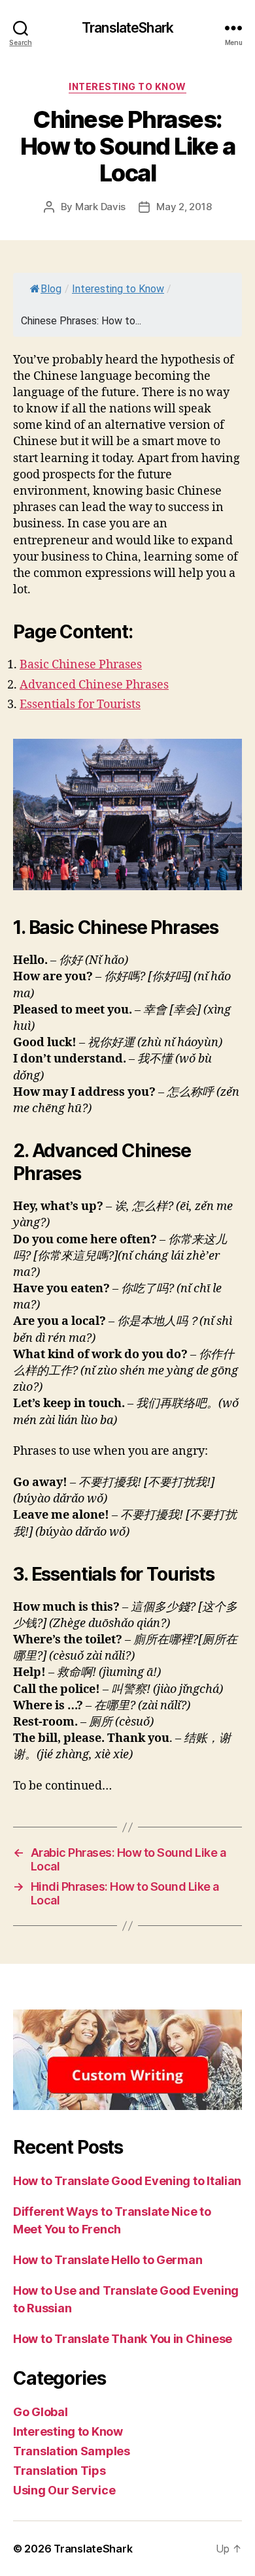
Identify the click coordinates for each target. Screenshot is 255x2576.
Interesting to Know (127, 86)
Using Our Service (64, 2490)
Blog (51, 289)
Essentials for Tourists (80, 705)
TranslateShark (127, 28)
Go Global (41, 2412)
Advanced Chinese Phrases (94, 685)
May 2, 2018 (184, 207)
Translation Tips (59, 2471)
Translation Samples (72, 2451)
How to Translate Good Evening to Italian (127, 2181)
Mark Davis (100, 207)
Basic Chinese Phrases (81, 665)
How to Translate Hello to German (108, 2260)
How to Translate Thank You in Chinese (123, 2339)
